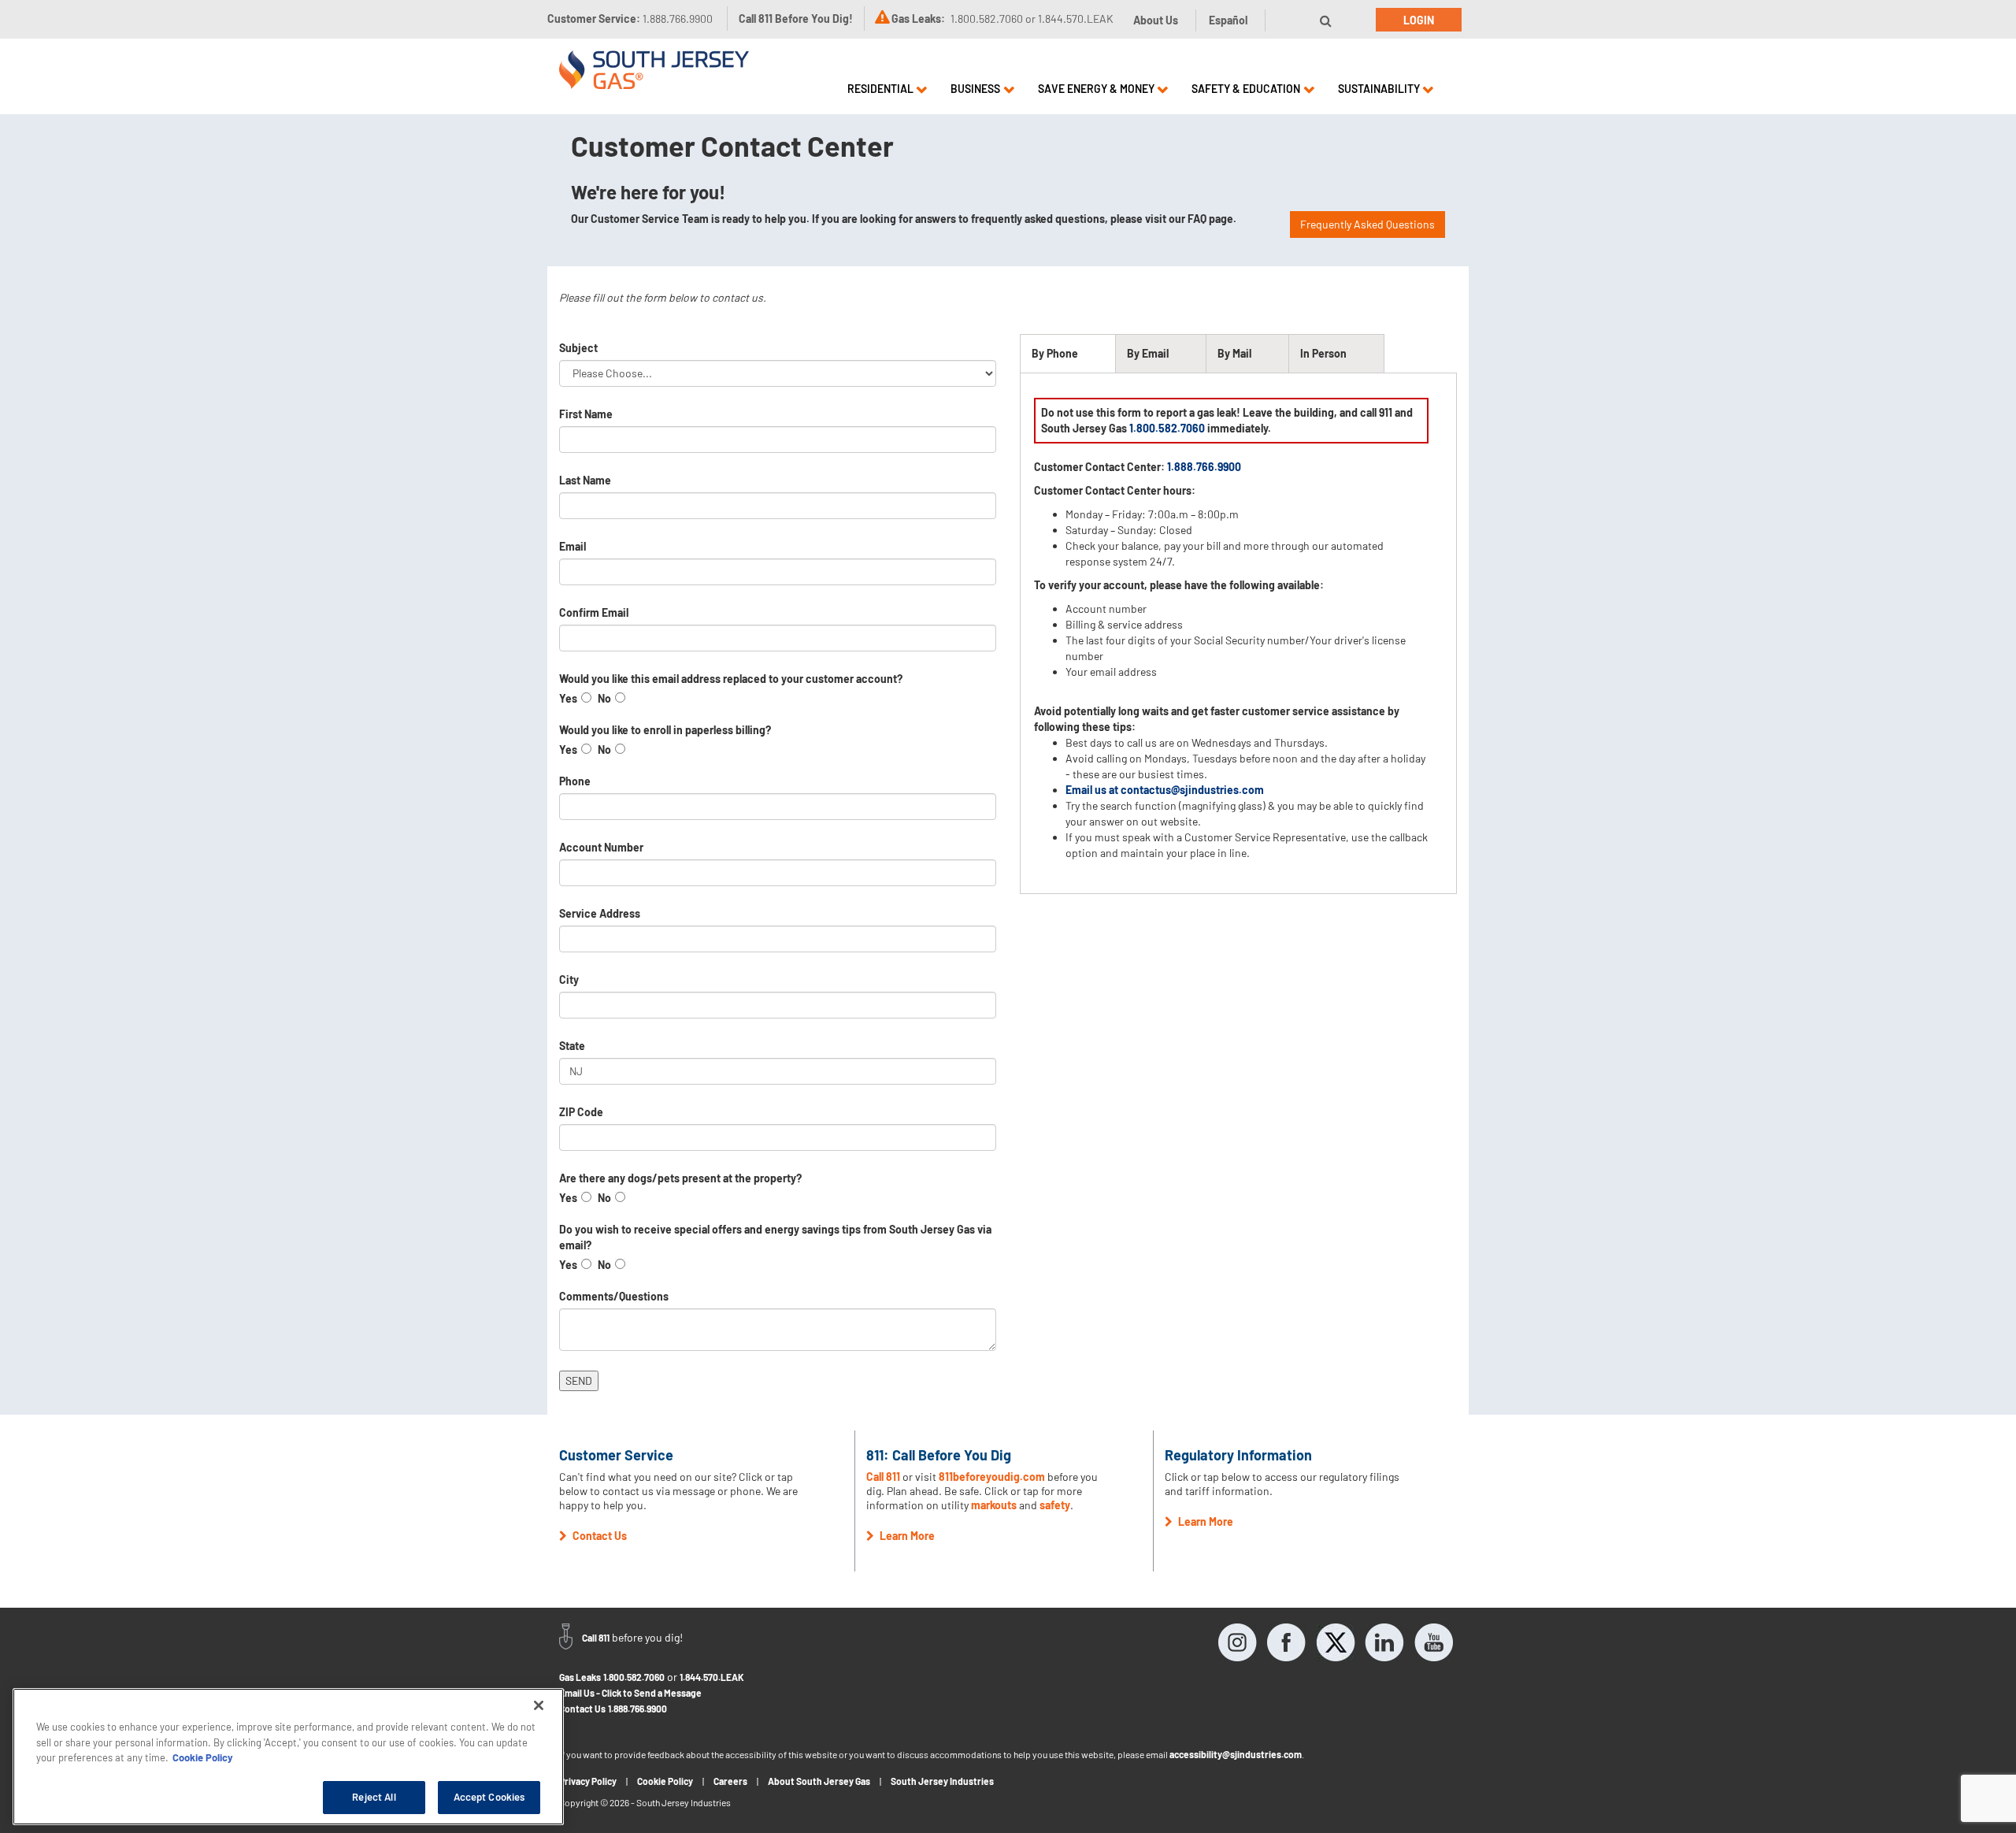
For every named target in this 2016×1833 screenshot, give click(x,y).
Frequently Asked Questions (1367, 224)
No (604, 698)
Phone (575, 781)
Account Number (601, 847)
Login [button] (1419, 20)
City (569, 980)
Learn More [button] (906, 1536)
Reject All (374, 1797)
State (572, 1046)
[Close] (539, 1705)
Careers (730, 1781)
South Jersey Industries (942, 1781)
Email (573, 546)
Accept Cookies (489, 1797)
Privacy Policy (588, 1781)
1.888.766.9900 (637, 1709)
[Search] (1326, 20)
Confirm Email (594, 612)
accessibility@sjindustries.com (1236, 1754)
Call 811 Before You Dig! (796, 19)
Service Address (600, 913)
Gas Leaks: (918, 19)
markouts (994, 1505)
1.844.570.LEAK (712, 1677)
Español (1228, 20)
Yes (568, 698)
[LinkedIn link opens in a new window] (1384, 1642)
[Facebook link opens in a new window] (1287, 1642)
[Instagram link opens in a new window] (1238, 1642)
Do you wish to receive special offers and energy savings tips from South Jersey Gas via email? (775, 1237)
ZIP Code (581, 1112)
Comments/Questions (614, 1296)
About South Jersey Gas (819, 1781)
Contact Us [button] (598, 1536)
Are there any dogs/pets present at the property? (680, 1178)
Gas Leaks (580, 1677)
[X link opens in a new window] (1336, 1642)
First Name (586, 414)
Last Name (585, 480)
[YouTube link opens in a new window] (1433, 1642)
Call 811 (883, 1477)
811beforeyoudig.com (992, 1477)
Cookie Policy (665, 1781)
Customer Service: (630, 19)
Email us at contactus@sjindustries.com (1165, 790)
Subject (578, 348)
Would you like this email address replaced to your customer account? (731, 679)
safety (1055, 1505)
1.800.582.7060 (1167, 428)
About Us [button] (1156, 20)
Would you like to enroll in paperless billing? (665, 730)
